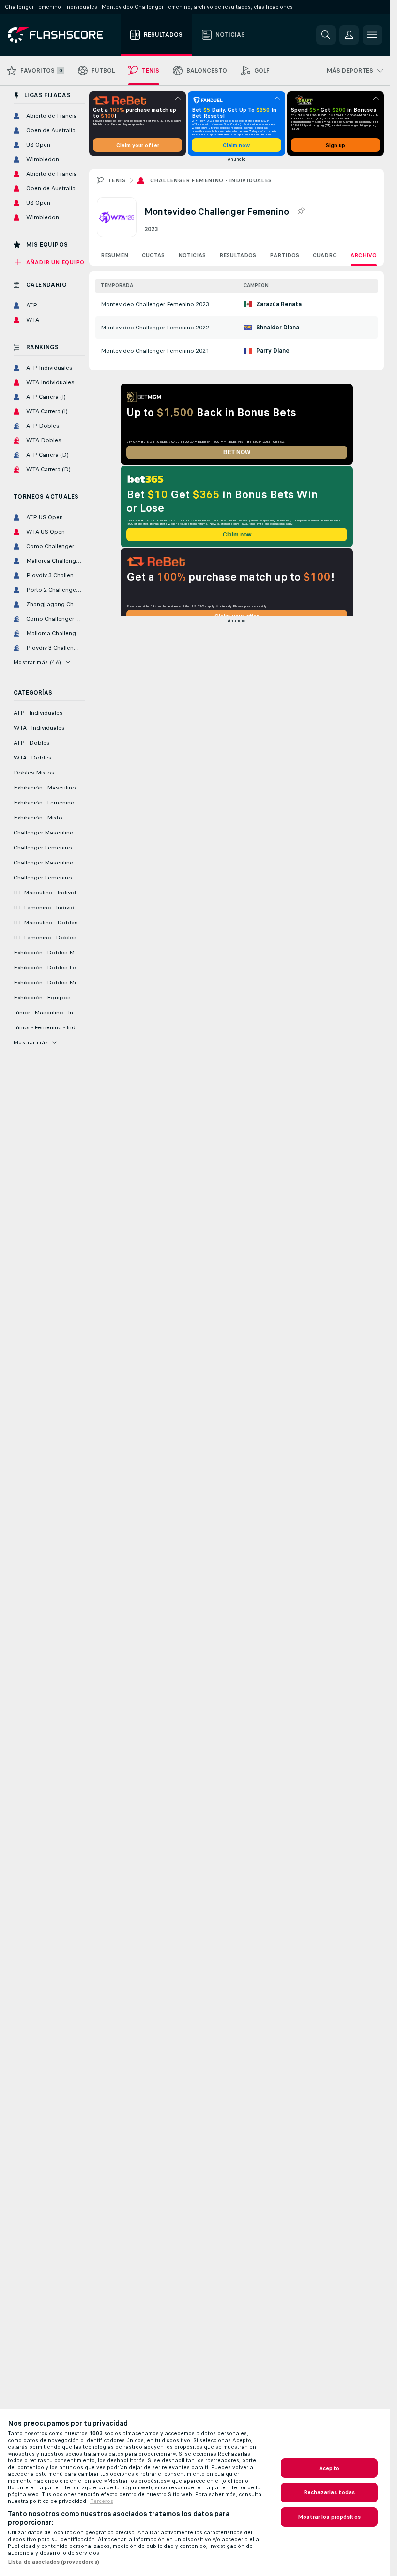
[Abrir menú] (372, 35)
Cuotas (153, 255)
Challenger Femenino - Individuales (211, 180)
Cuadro (325, 255)
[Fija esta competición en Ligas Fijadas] (301, 211)
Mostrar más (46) (37, 662)
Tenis (116, 180)
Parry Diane (273, 351)
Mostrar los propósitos (329, 2517)
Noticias (192, 255)
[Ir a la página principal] (62, 35)
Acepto (329, 2468)
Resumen (115, 255)
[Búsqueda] (326, 35)
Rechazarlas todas (329, 2492)
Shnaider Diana (278, 328)
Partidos (284, 255)
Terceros (102, 2501)
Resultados (238, 255)
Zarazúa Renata (279, 304)
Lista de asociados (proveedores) (53, 2562)
